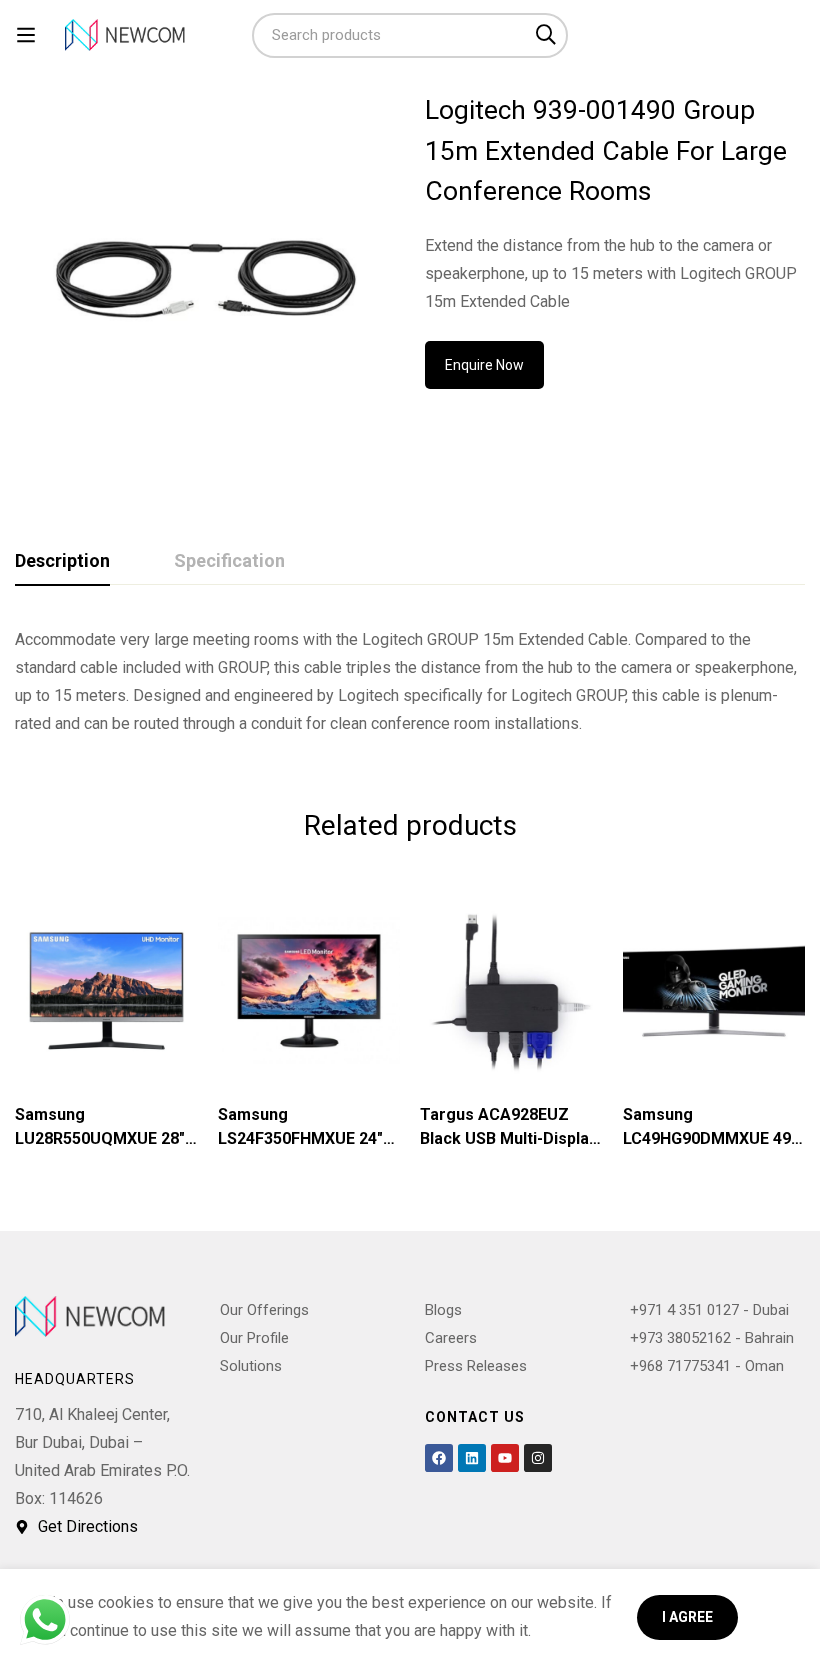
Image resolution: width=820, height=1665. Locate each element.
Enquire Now (484, 365)
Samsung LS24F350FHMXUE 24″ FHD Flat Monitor (300, 1138)
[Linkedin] (472, 1458)
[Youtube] (505, 1458)
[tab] (62, 562)
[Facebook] (439, 1458)
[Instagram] (538, 1458)
